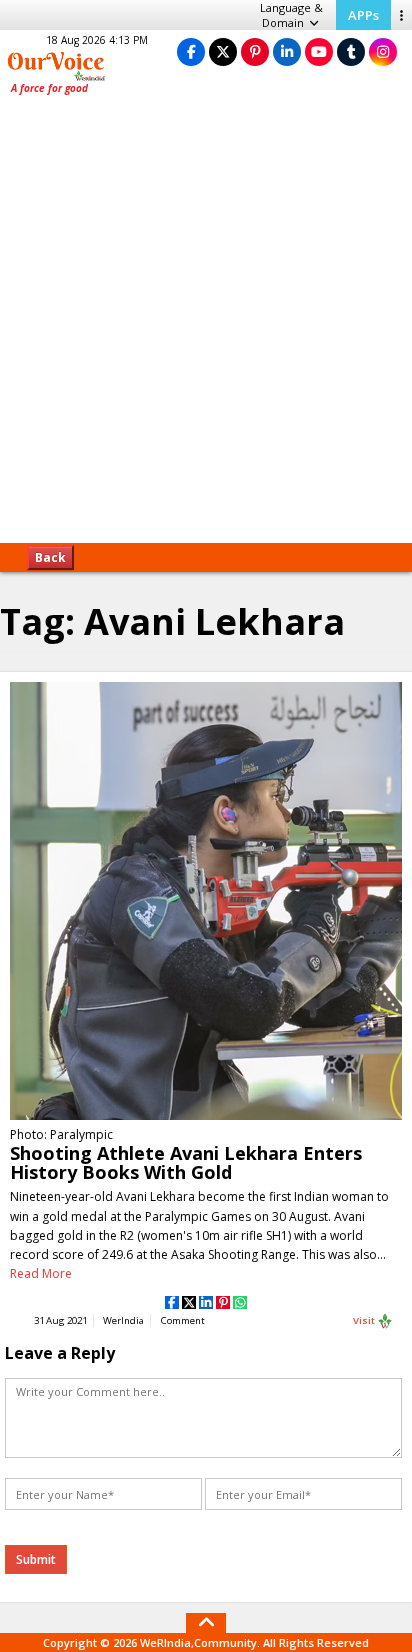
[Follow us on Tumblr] (351, 51)
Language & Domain (291, 15)
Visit (365, 1320)
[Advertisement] (206, 326)
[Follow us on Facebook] (191, 51)
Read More (41, 1273)
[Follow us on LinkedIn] (287, 51)
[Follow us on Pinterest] (255, 51)
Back (50, 557)
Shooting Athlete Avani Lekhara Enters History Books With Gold (186, 1162)
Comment (183, 1320)
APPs (363, 15)
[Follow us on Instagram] (383, 51)
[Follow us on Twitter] (223, 51)
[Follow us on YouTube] (319, 51)
